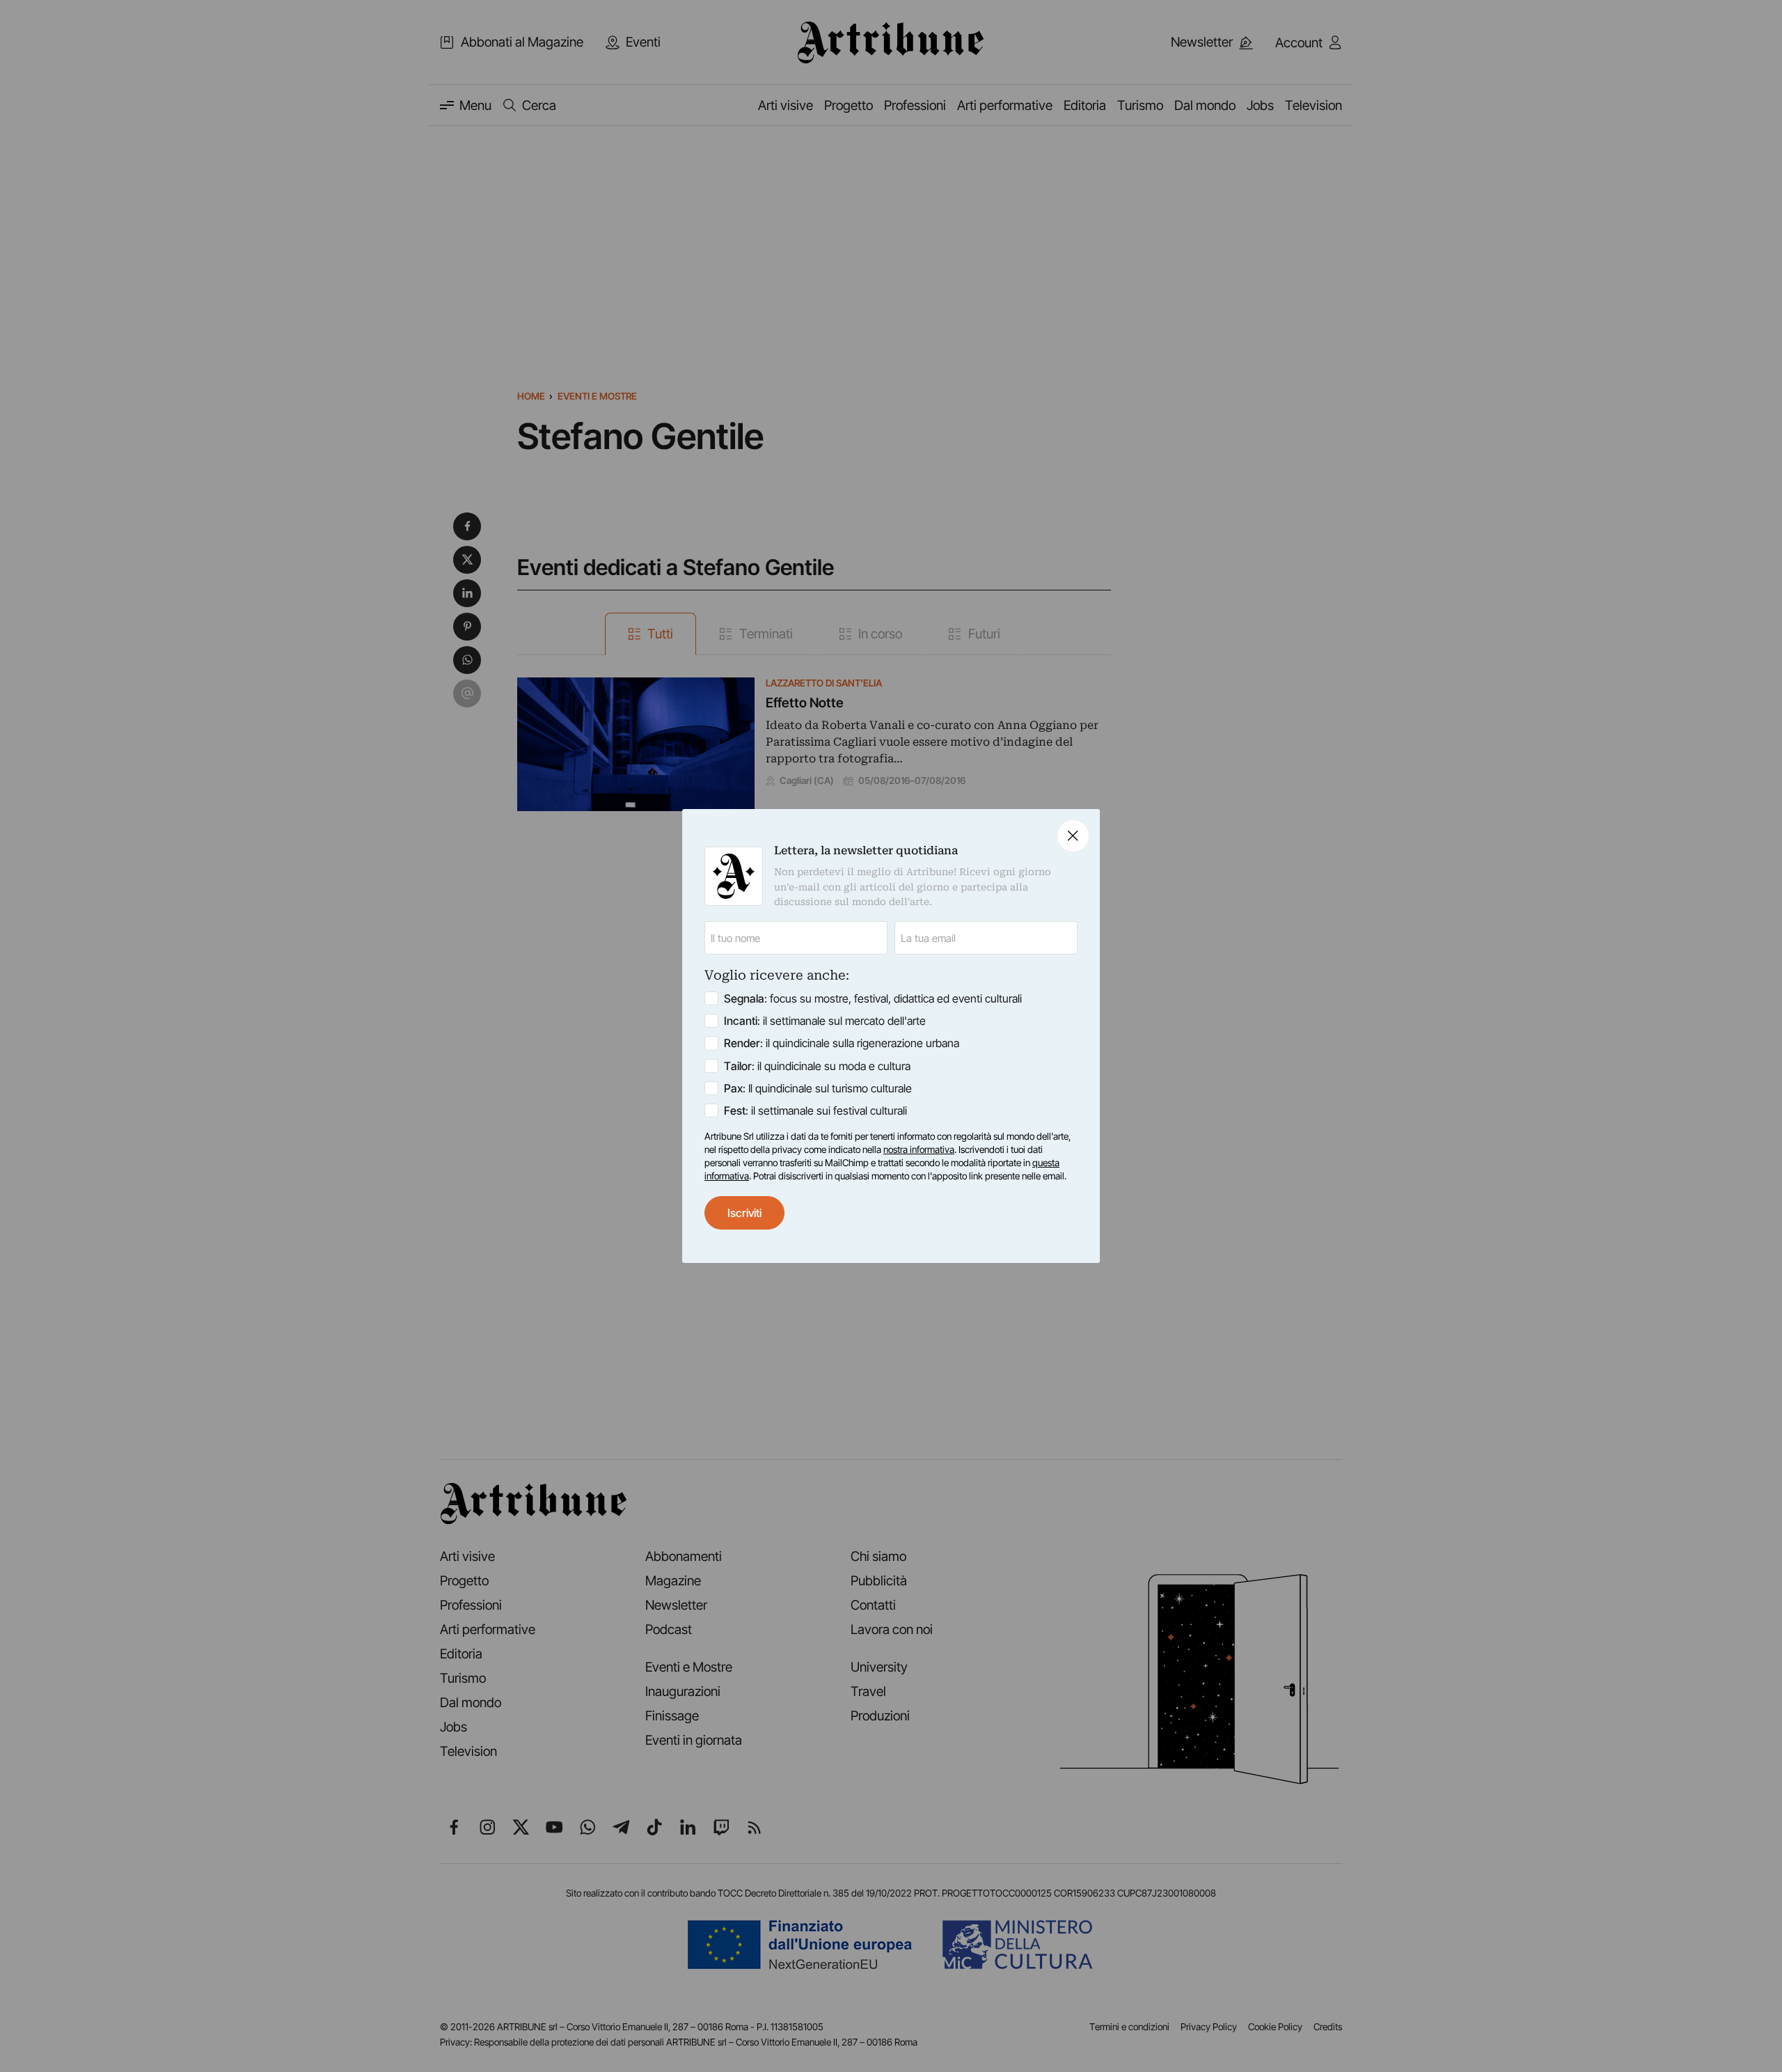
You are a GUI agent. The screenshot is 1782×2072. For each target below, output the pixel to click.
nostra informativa (919, 1149)
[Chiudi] (1073, 836)
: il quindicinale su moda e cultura (817, 1066)
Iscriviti (744, 1213)
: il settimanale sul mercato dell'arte (825, 1021)
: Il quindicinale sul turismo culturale (818, 1088)
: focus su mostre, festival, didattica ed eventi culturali (873, 998)
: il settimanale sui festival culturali (815, 1110)
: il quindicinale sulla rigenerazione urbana (842, 1043)
